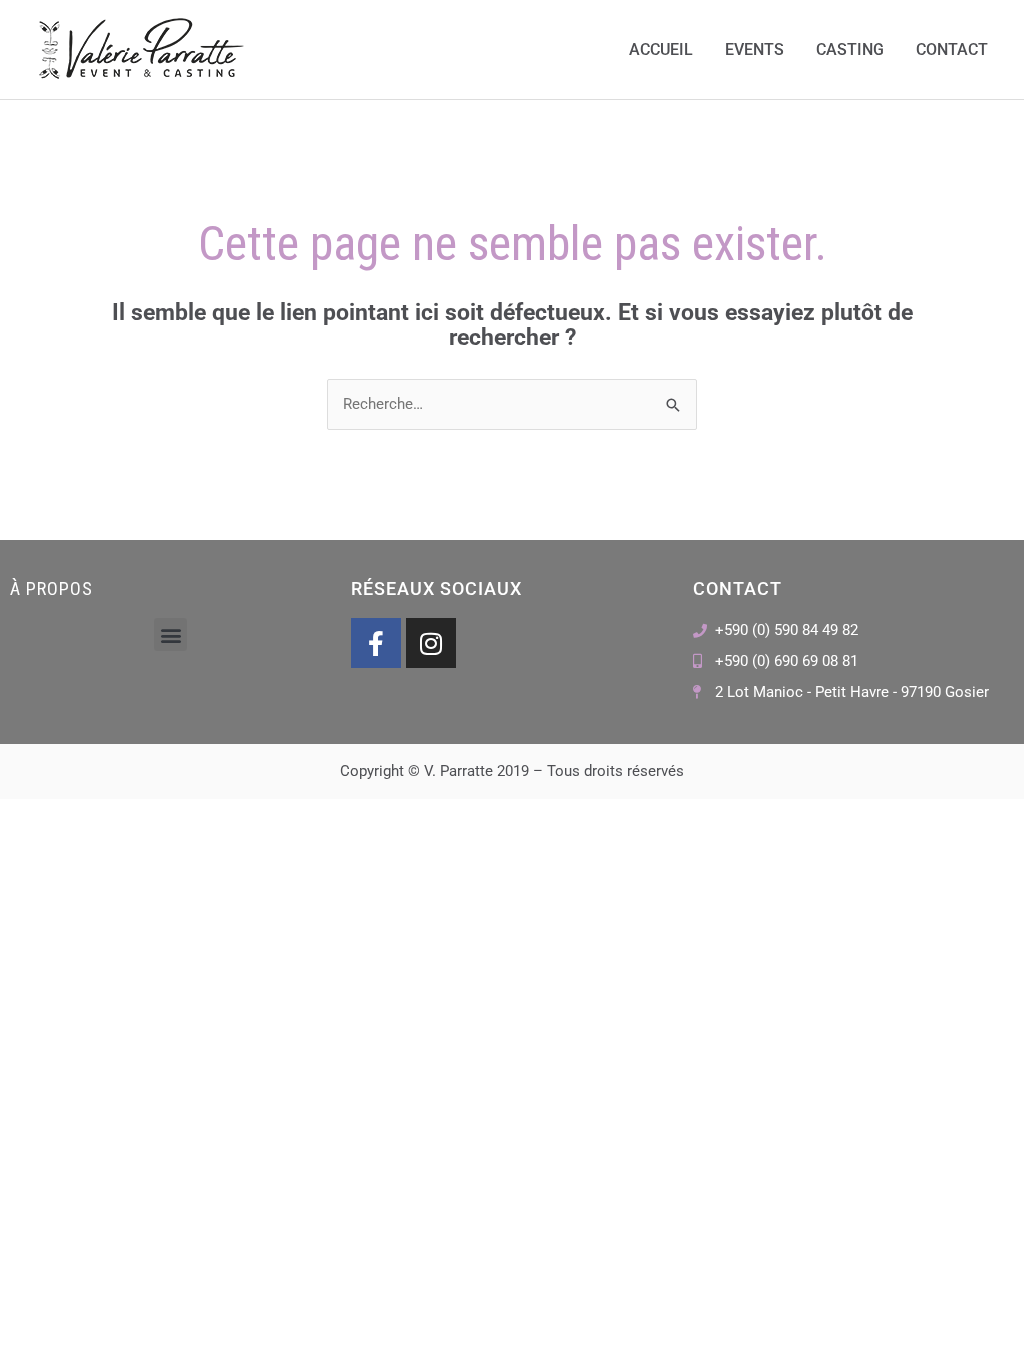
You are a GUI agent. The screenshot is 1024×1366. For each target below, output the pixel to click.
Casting (850, 49)
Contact (952, 49)
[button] (170, 634)
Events (754, 49)
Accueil (661, 49)
